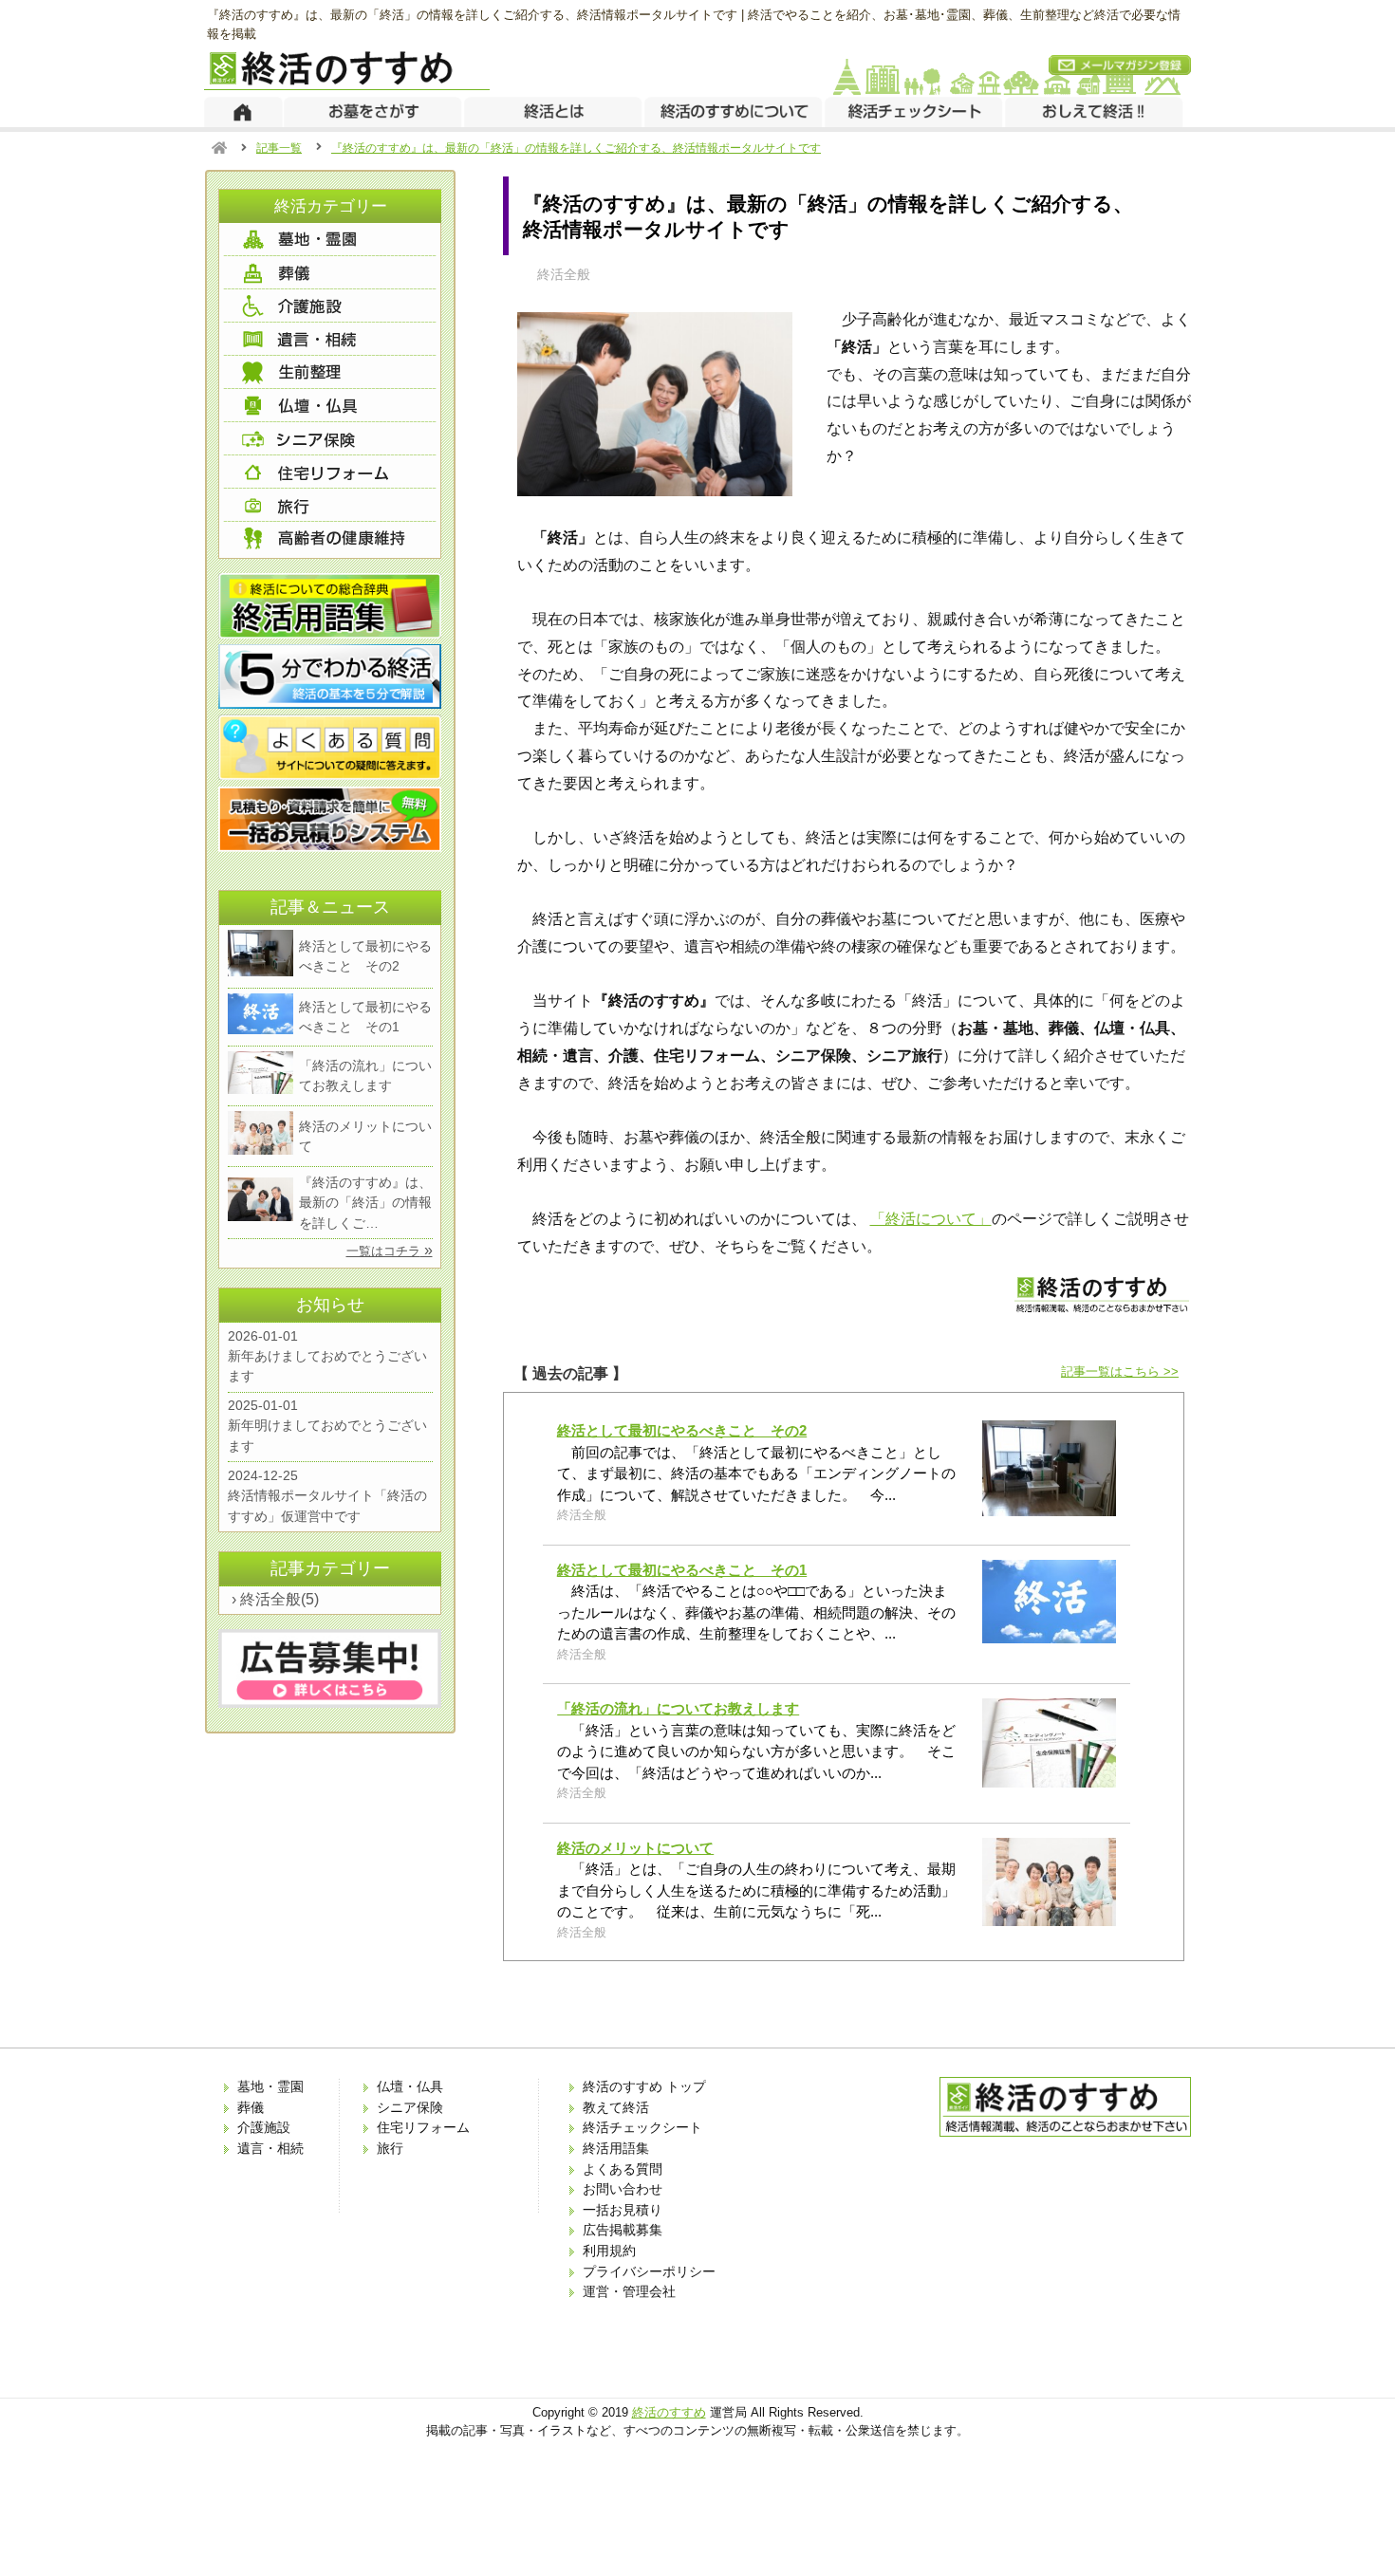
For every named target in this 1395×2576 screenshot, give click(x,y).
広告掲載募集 (623, 2230)
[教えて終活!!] (1095, 112)
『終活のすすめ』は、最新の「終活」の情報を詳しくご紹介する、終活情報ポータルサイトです (576, 148)
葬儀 (251, 2107)
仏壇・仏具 (410, 2086)
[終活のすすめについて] (735, 112)
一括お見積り (623, 2210)
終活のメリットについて (635, 1848)
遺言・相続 (270, 2148)
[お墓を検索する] (374, 112)
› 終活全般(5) (275, 1599)
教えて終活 (616, 2107)
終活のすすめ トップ (644, 2086)
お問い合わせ (623, 2189)
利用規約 (609, 2251)
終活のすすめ (669, 2412)
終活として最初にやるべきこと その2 (682, 1430)
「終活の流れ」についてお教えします (678, 1708)
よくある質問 (623, 2169)
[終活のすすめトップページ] (244, 112)
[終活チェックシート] (915, 112)
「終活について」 (931, 1218)
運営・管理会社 (629, 2291)
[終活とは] (554, 112)
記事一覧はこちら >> (1120, 1371)
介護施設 (264, 2127)
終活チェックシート (642, 2127)
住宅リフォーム (423, 2127)
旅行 (390, 2148)
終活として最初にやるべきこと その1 (682, 1570)
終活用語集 (616, 2148)
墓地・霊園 (270, 2086)
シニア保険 (410, 2107)
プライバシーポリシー (649, 2271)
